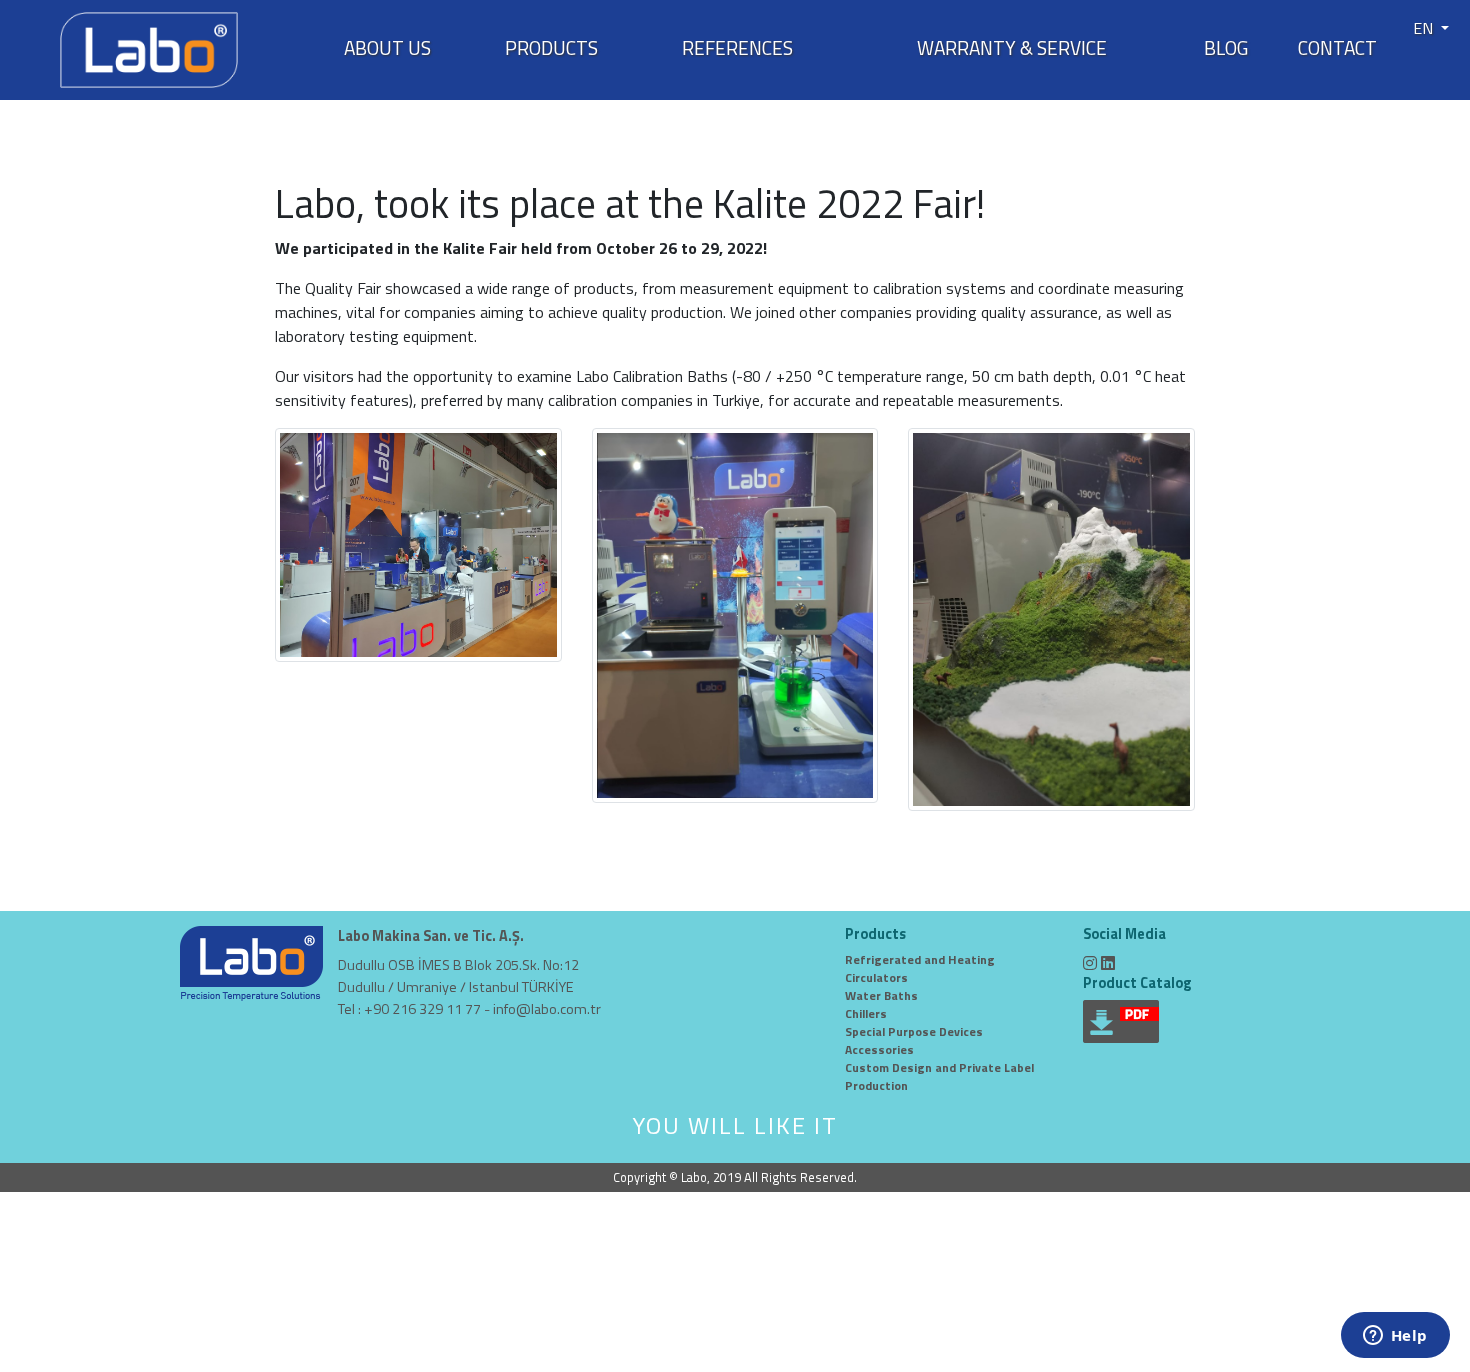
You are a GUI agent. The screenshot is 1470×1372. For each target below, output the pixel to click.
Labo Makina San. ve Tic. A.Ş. (431, 936)
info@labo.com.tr (547, 1009)
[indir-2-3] (1051, 617)
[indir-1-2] (735, 613)
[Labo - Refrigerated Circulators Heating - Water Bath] (149, 48)
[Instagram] (1090, 963)
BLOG (1226, 48)
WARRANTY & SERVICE (1012, 48)
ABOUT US (387, 48)
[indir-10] (418, 543)
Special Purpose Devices (914, 1031)
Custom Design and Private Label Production (939, 1076)
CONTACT (1337, 48)
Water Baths (881, 995)
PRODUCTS (551, 48)
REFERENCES (737, 48)
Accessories (879, 1049)
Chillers (866, 1013)
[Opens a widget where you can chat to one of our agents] (1395, 1337)
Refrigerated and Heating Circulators (920, 968)
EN (1425, 28)
